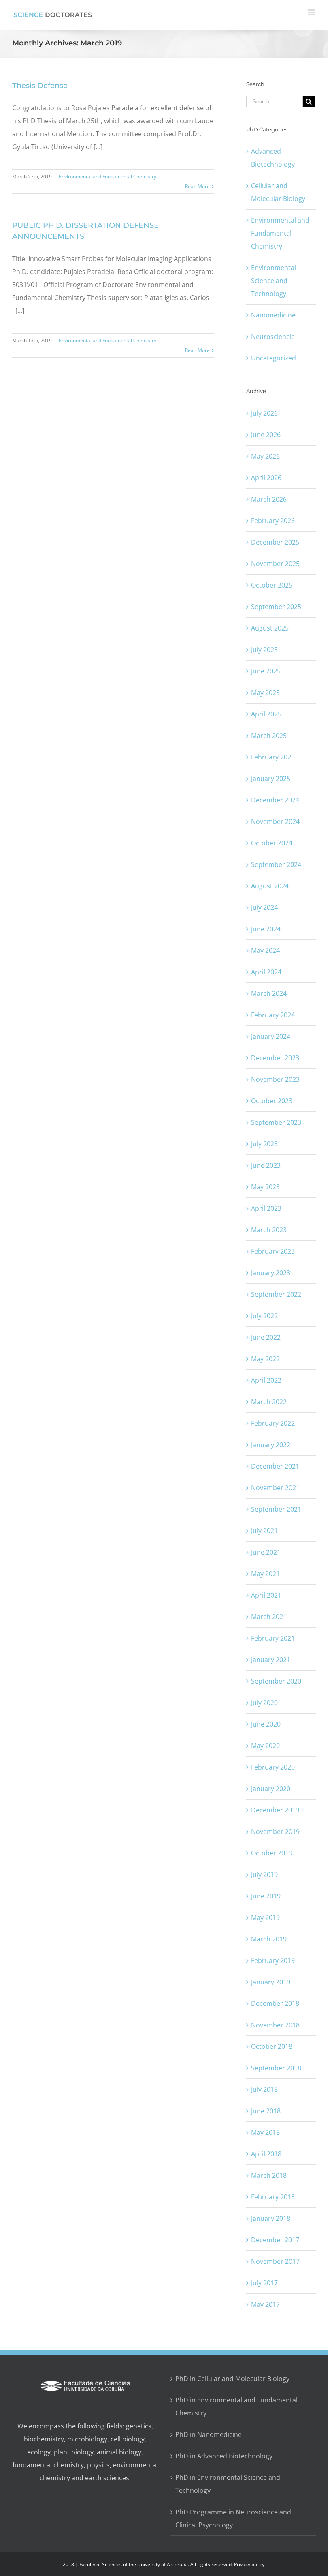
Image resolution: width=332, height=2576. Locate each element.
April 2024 (266, 972)
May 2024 (265, 950)
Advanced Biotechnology (273, 158)
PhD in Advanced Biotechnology (224, 2456)
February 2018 (273, 2197)
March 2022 (269, 1402)
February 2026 (273, 521)
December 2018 (275, 2003)
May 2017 (265, 2304)
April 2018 (266, 2154)
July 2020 (264, 1703)
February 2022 (273, 1423)
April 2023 (266, 1208)
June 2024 (266, 929)
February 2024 (273, 1015)
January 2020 (271, 1789)
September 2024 (276, 864)
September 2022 (276, 1294)
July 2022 (264, 1316)
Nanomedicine (273, 315)
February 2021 (273, 1638)
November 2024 (275, 821)
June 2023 (266, 1165)
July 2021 (264, 1531)
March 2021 (269, 1617)
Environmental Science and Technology (273, 281)
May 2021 (265, 1574)
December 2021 (275, 1466)
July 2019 (264, 1875)
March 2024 (269, 993)
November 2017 (275, 2261)
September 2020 (276, 1681)
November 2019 (275, 1832)
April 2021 (266, 1595)
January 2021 (271, 1660)
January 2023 (271, 1273)
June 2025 (266, 671)
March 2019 (269, 1939)
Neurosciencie (273, 337)
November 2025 (275, 564)
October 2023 (272, 1101)
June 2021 (266, 1552)
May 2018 (265, 2132)
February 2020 (273, 1767)
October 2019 (272, 1853)
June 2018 (266, 2111)
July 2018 (264, 2089)
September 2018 (276, 2068)
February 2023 (273, 1251)
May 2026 (265, 456)
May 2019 (265, 1918)
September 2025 (276, 607)
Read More (197, 186)
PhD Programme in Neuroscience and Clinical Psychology (233, 2518)
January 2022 (271, 1445)
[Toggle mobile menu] (312, 12)
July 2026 (264, 413)
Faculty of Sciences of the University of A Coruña (134, 2564)
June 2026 (266, 435)
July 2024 (264, 907)
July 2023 (264, 1144)
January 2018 (271, 2218)
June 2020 (266, 1724)
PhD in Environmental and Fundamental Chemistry (236, 2407)
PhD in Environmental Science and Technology (228, 2484)
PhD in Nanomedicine (209, 2434)
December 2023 (275, 1058)
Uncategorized (273, 358)
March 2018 (269, 2175)
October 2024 (272, 843)
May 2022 (265, 1359)
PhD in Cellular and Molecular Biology (232, 2379)
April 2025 (266, 714)
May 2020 (265, 1746)
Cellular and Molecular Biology (278, 192)
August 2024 (270, 886)
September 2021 (276, 1509)
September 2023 (276, 1122)
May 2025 (265, 693)
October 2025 (272, 585)
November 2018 (275, 2025)
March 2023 (269, 1230)
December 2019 (275, 1810)
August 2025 (270, 628)
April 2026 (266, 478)
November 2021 (275, 1488)
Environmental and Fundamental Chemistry (107, 177)
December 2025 (275, 542)
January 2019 (271, 1982)
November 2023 (275, 1079)
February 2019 (273, 1960)
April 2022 (266, 1380)
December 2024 (275, 800)
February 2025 (273, 757)
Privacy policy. (250, 2564)
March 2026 (269, 499)
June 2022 (266, 1337)
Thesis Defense (40, 86)
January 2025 (271, 779)
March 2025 (269, 736)
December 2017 (275, 2240)
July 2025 (264, 650)
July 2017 (264, 2283)
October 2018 (272, 2046)
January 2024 (271, 1036)
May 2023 (265, 1187)
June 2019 (266, 1896)
